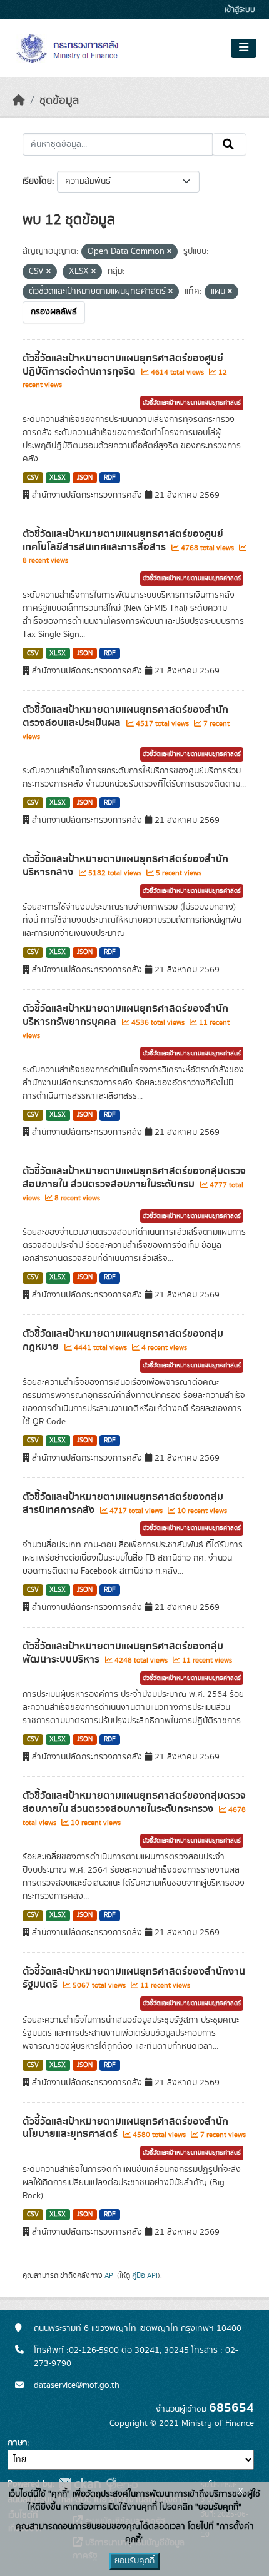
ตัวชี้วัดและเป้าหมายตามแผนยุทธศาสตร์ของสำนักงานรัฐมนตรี (134, 1978)
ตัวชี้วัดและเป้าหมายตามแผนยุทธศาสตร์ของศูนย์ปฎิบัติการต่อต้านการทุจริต (123, 365)
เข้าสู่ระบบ (240, 10)
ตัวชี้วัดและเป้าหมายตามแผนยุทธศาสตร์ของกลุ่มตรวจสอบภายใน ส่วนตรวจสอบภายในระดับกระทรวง (134, 1802)
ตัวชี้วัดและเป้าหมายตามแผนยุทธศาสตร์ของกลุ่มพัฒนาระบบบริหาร (123, 1653)
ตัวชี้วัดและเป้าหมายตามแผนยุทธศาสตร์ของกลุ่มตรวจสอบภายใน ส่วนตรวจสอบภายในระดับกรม (134, 1178)
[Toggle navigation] (244, 48)
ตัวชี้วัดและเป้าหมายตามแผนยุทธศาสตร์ (192, 403)
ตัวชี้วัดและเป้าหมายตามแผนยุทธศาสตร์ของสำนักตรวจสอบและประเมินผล (125, 716)
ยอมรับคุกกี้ (134, 2561)
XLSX (58, 478)
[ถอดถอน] (169, 252)
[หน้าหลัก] (19, 101)
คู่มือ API (145, 2275)
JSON (85, 478)
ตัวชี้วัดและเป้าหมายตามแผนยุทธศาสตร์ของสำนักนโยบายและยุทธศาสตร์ (125, 2128)
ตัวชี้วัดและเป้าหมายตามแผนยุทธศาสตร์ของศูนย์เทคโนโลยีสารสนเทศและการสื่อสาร (123, 541)
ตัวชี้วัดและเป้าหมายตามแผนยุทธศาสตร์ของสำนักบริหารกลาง (125, 866)
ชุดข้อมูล (59, 101)
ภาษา (18, 2443)
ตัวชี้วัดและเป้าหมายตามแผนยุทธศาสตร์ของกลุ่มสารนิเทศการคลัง (123, 1503)
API (110, 2275)
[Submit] (229, 144)
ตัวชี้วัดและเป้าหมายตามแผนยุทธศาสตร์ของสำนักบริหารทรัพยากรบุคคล (125, 1015)
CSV (33, 478)
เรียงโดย (37, 181)
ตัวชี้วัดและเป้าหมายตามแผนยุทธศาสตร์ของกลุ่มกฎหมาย (123, 1340)
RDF (110, 478)
